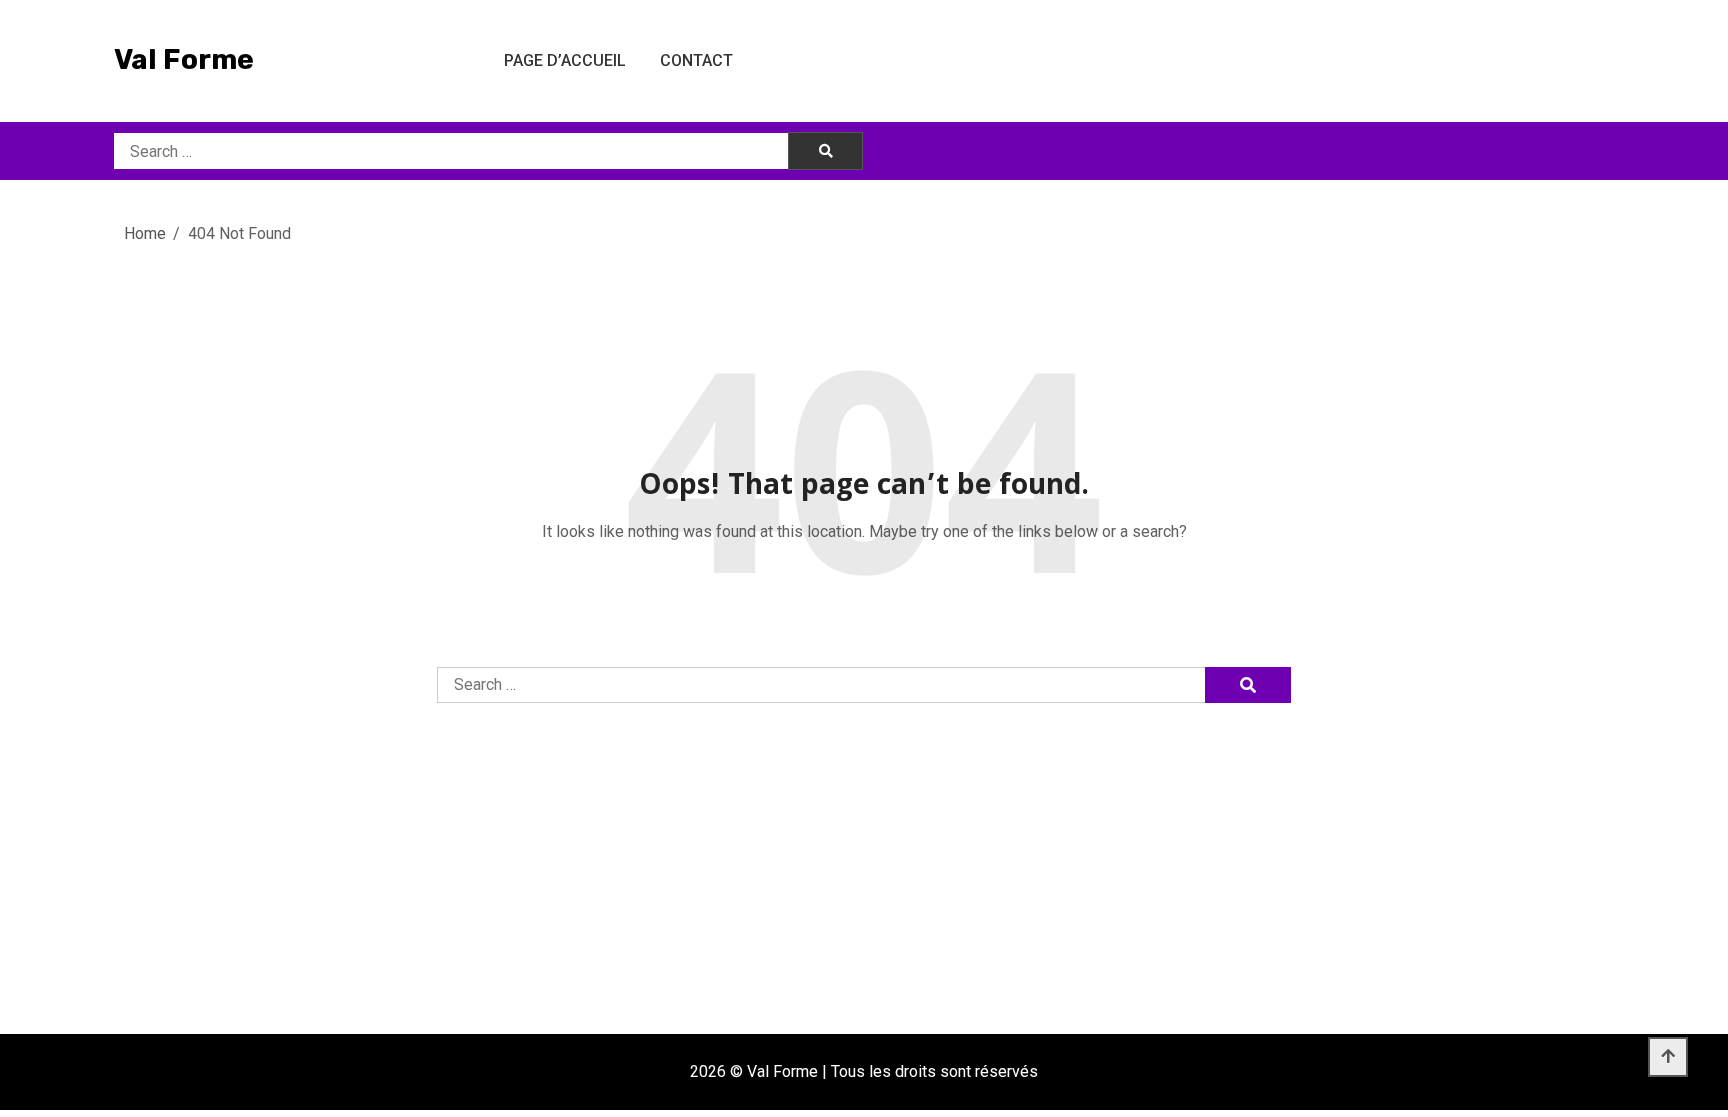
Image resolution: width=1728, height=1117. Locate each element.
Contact (696, 60)
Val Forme (184, 59)
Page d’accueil (565, 60)
